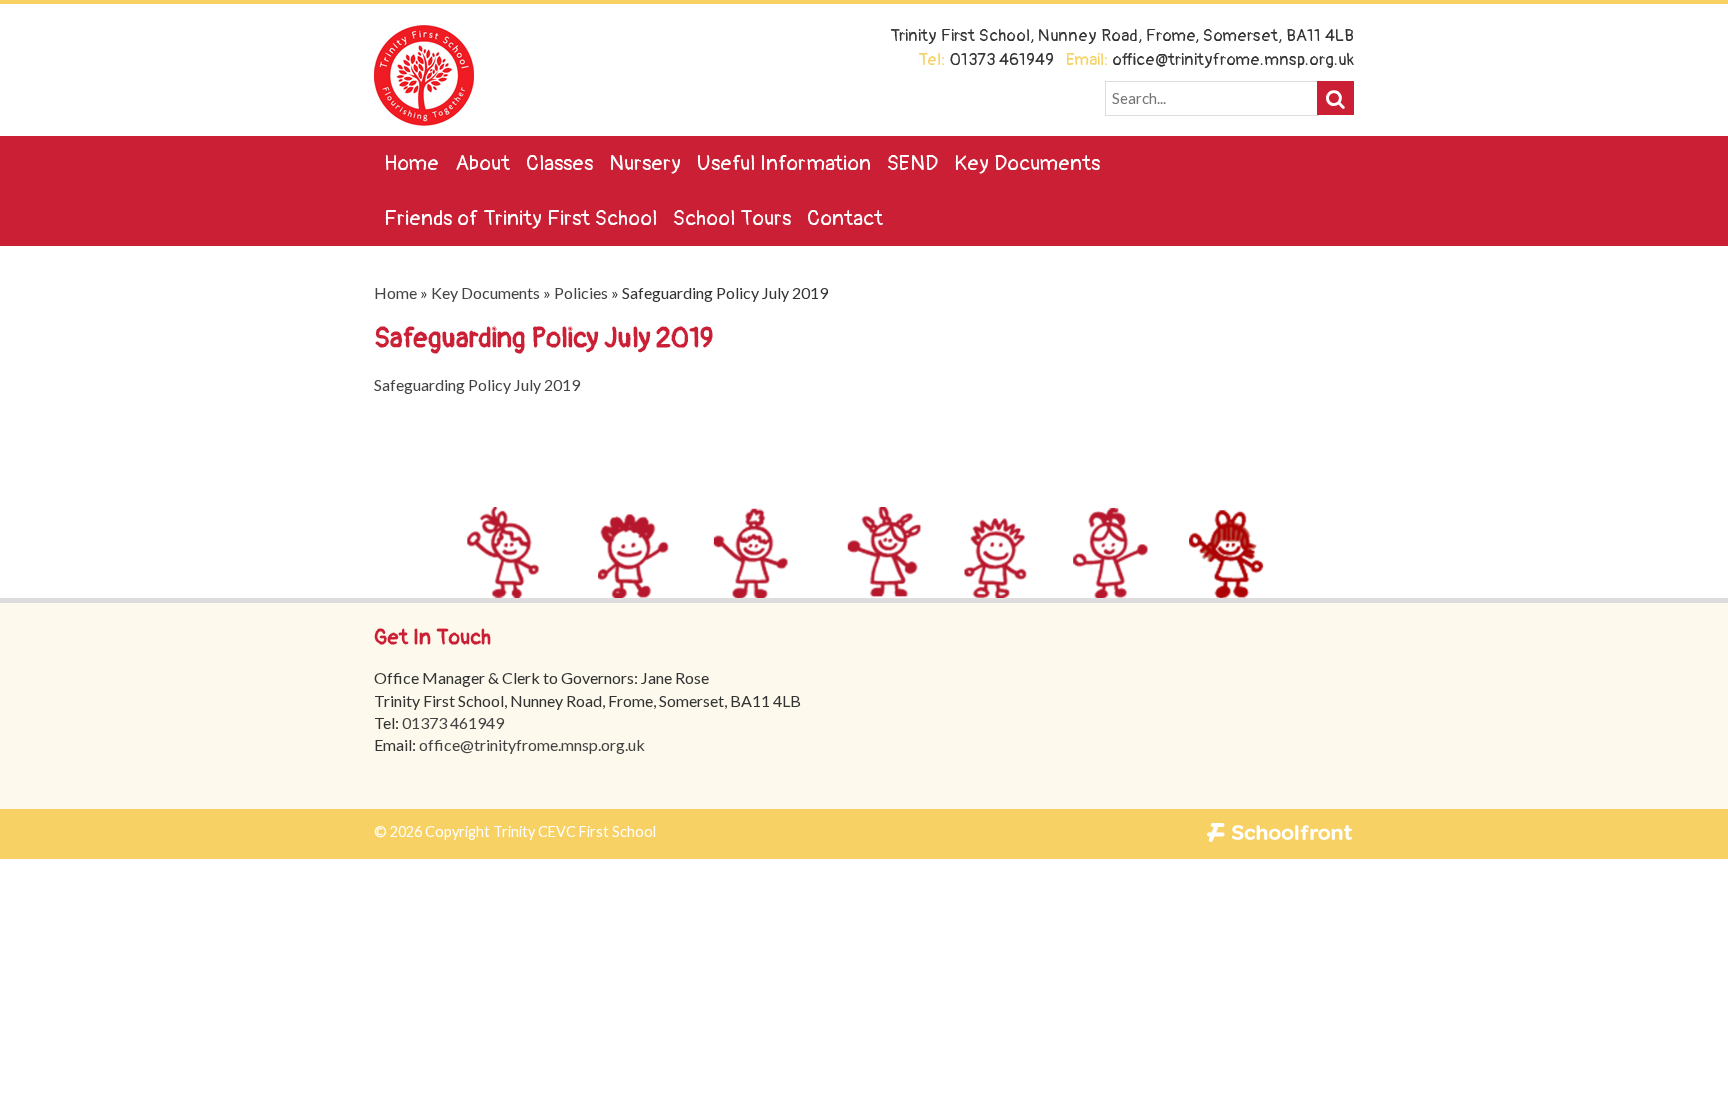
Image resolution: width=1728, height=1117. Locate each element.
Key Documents (1027, 163)
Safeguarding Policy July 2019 (477, 384)
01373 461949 (453, 722)
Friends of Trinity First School (520, 218)
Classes (559, 163)
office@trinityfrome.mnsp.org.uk (532, 744)
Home (411, 163)
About (482, 163)
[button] (1335, 98)
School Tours (732, 218)
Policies (581, 292)
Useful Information (784, 163)
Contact (845, 218)
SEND (912, 163)
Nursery (645, 163)
